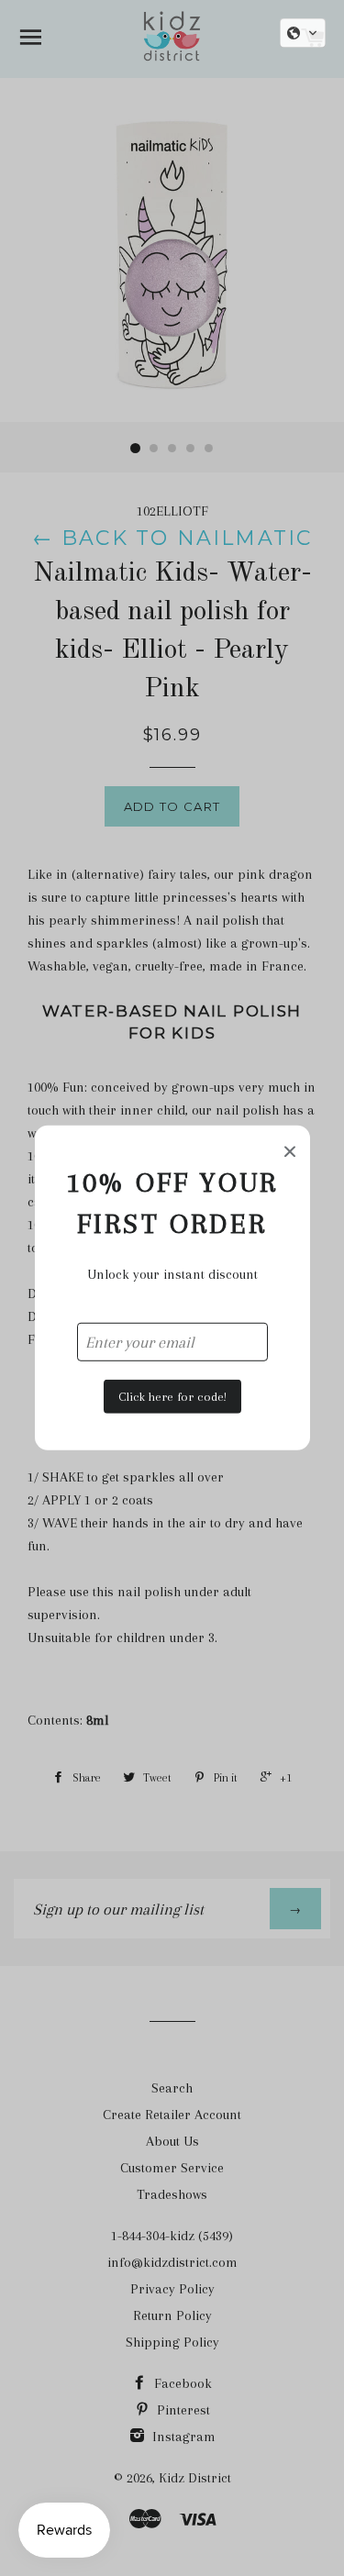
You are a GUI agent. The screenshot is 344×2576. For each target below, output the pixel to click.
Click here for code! (172, 1396)
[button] (303, 33)
